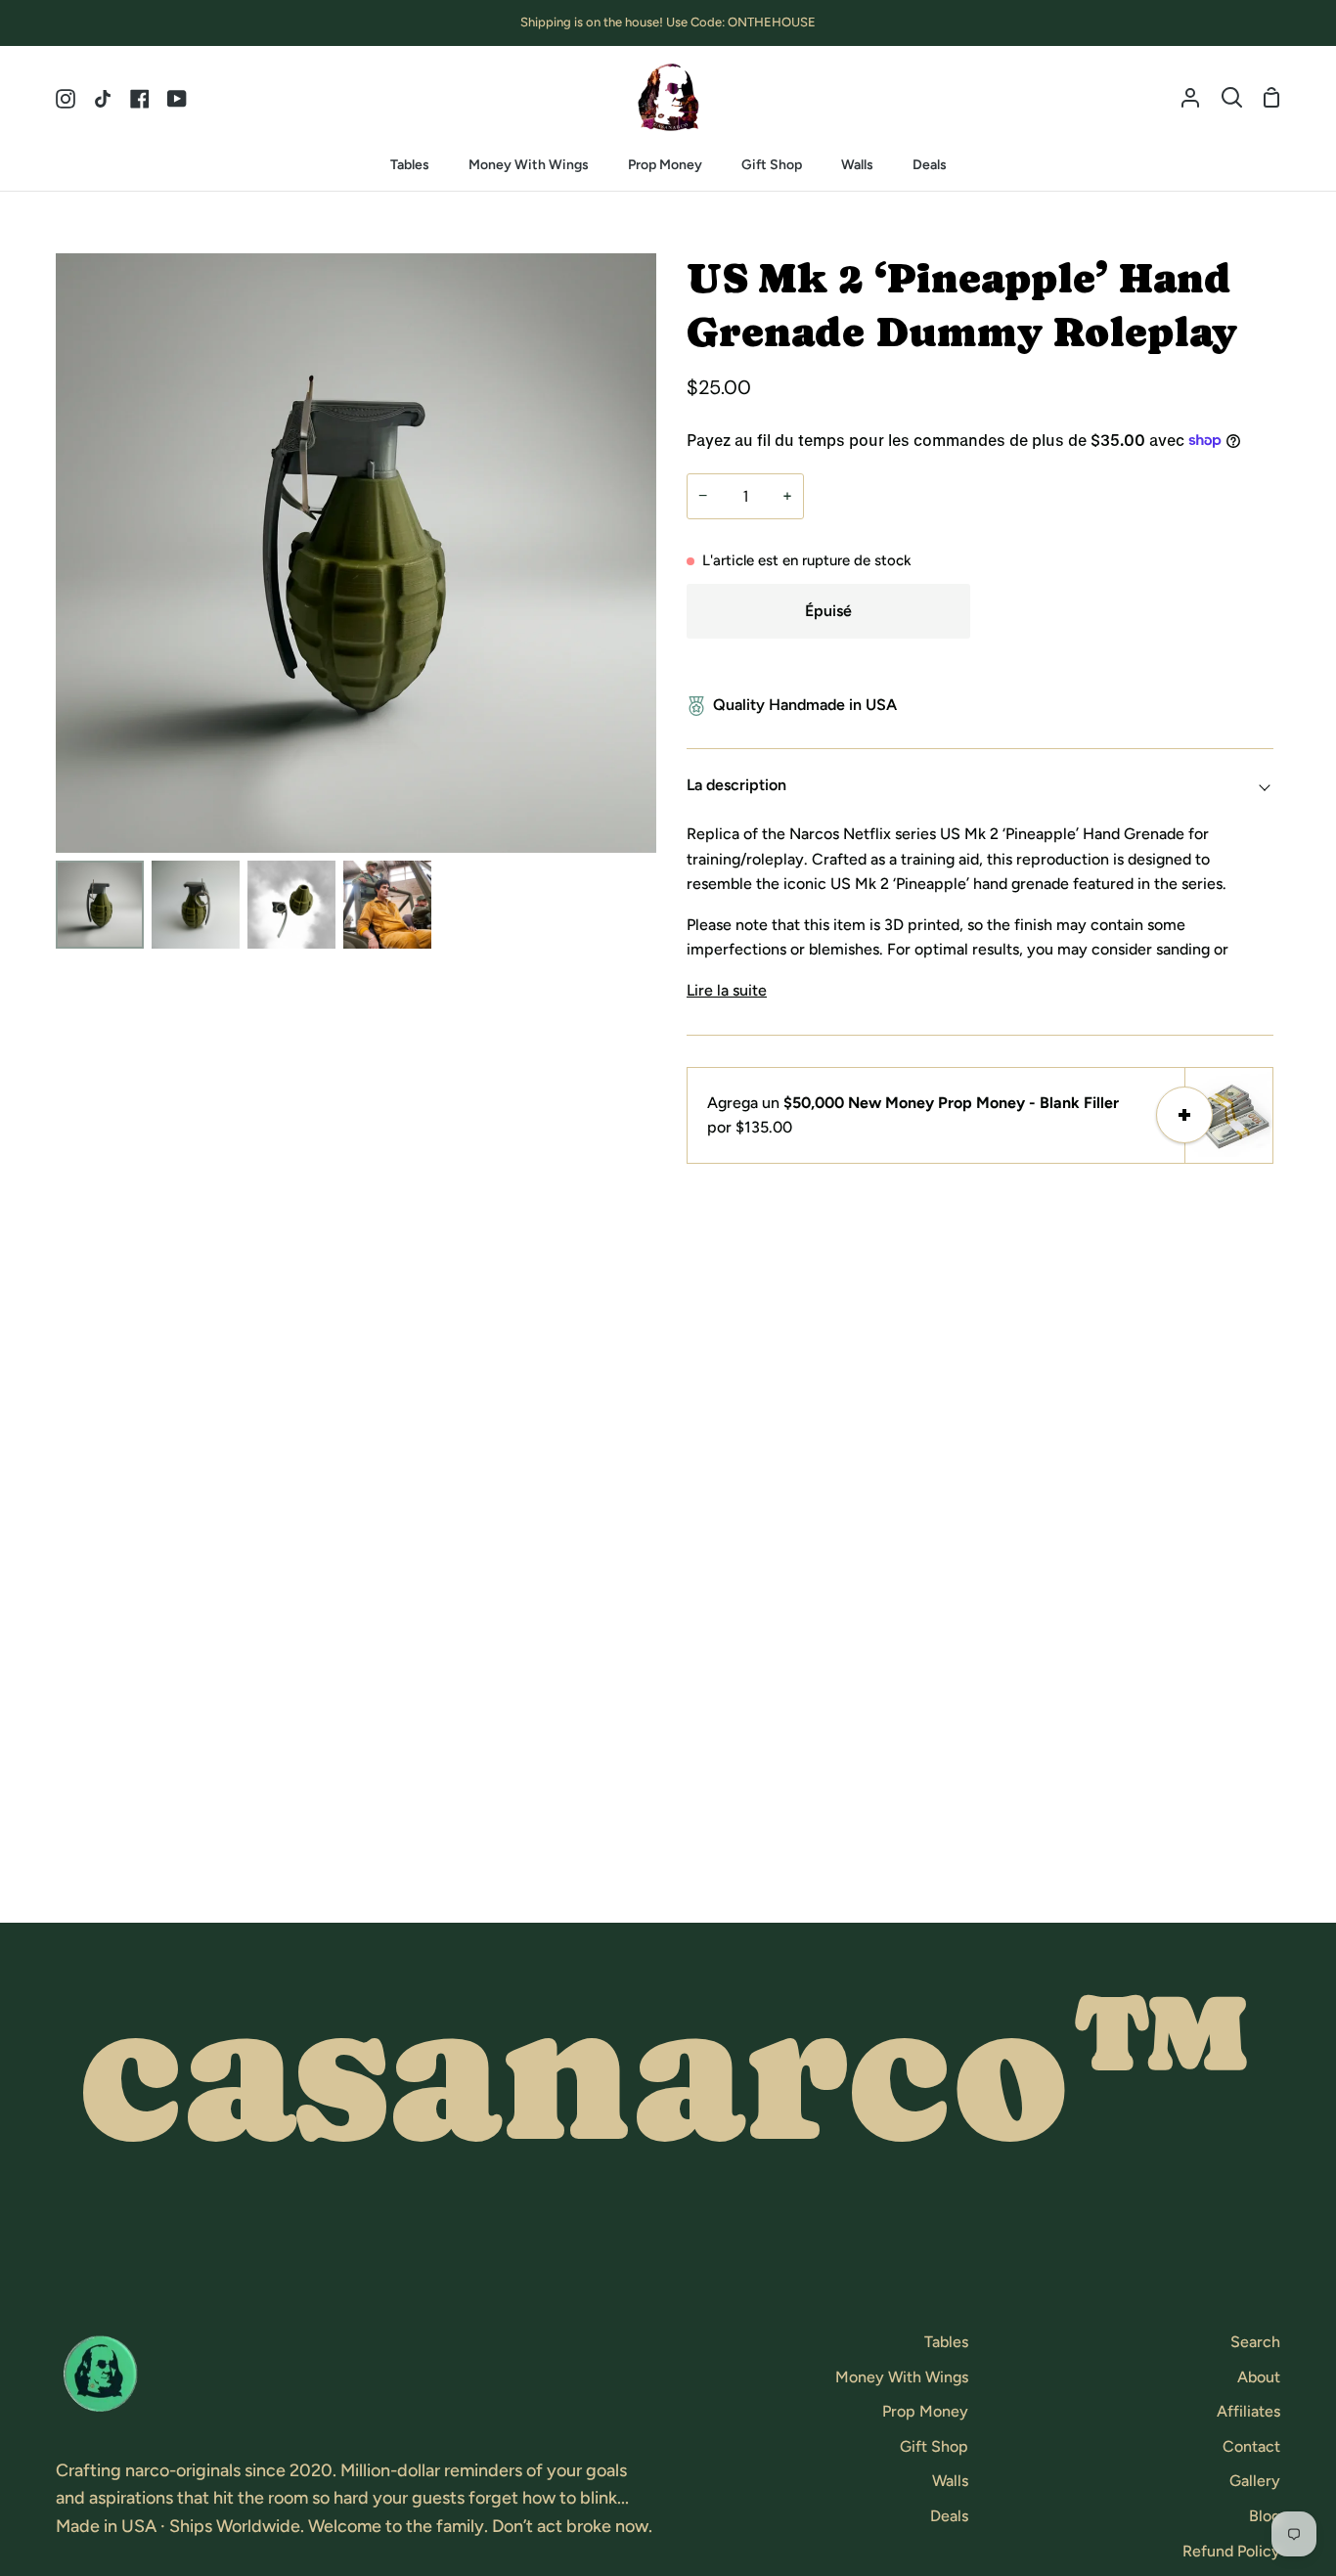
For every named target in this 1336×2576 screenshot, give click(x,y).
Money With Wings (902, 2377)
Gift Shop (934, 2446)
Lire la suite (727, 990)
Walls (950, 2481)
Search (1255, 2342)
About (1259, 2377)
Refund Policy (1231, 2551)
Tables (946, 2342)
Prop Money (925, 2411)
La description (736, 785)
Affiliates (1248, 2411)
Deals (949, 2516)
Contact (1251, 2446)
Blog (1265, 2516)
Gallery (1255, 2481)
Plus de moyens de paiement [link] (1127, 662)
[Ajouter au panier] (1184, 1115)
